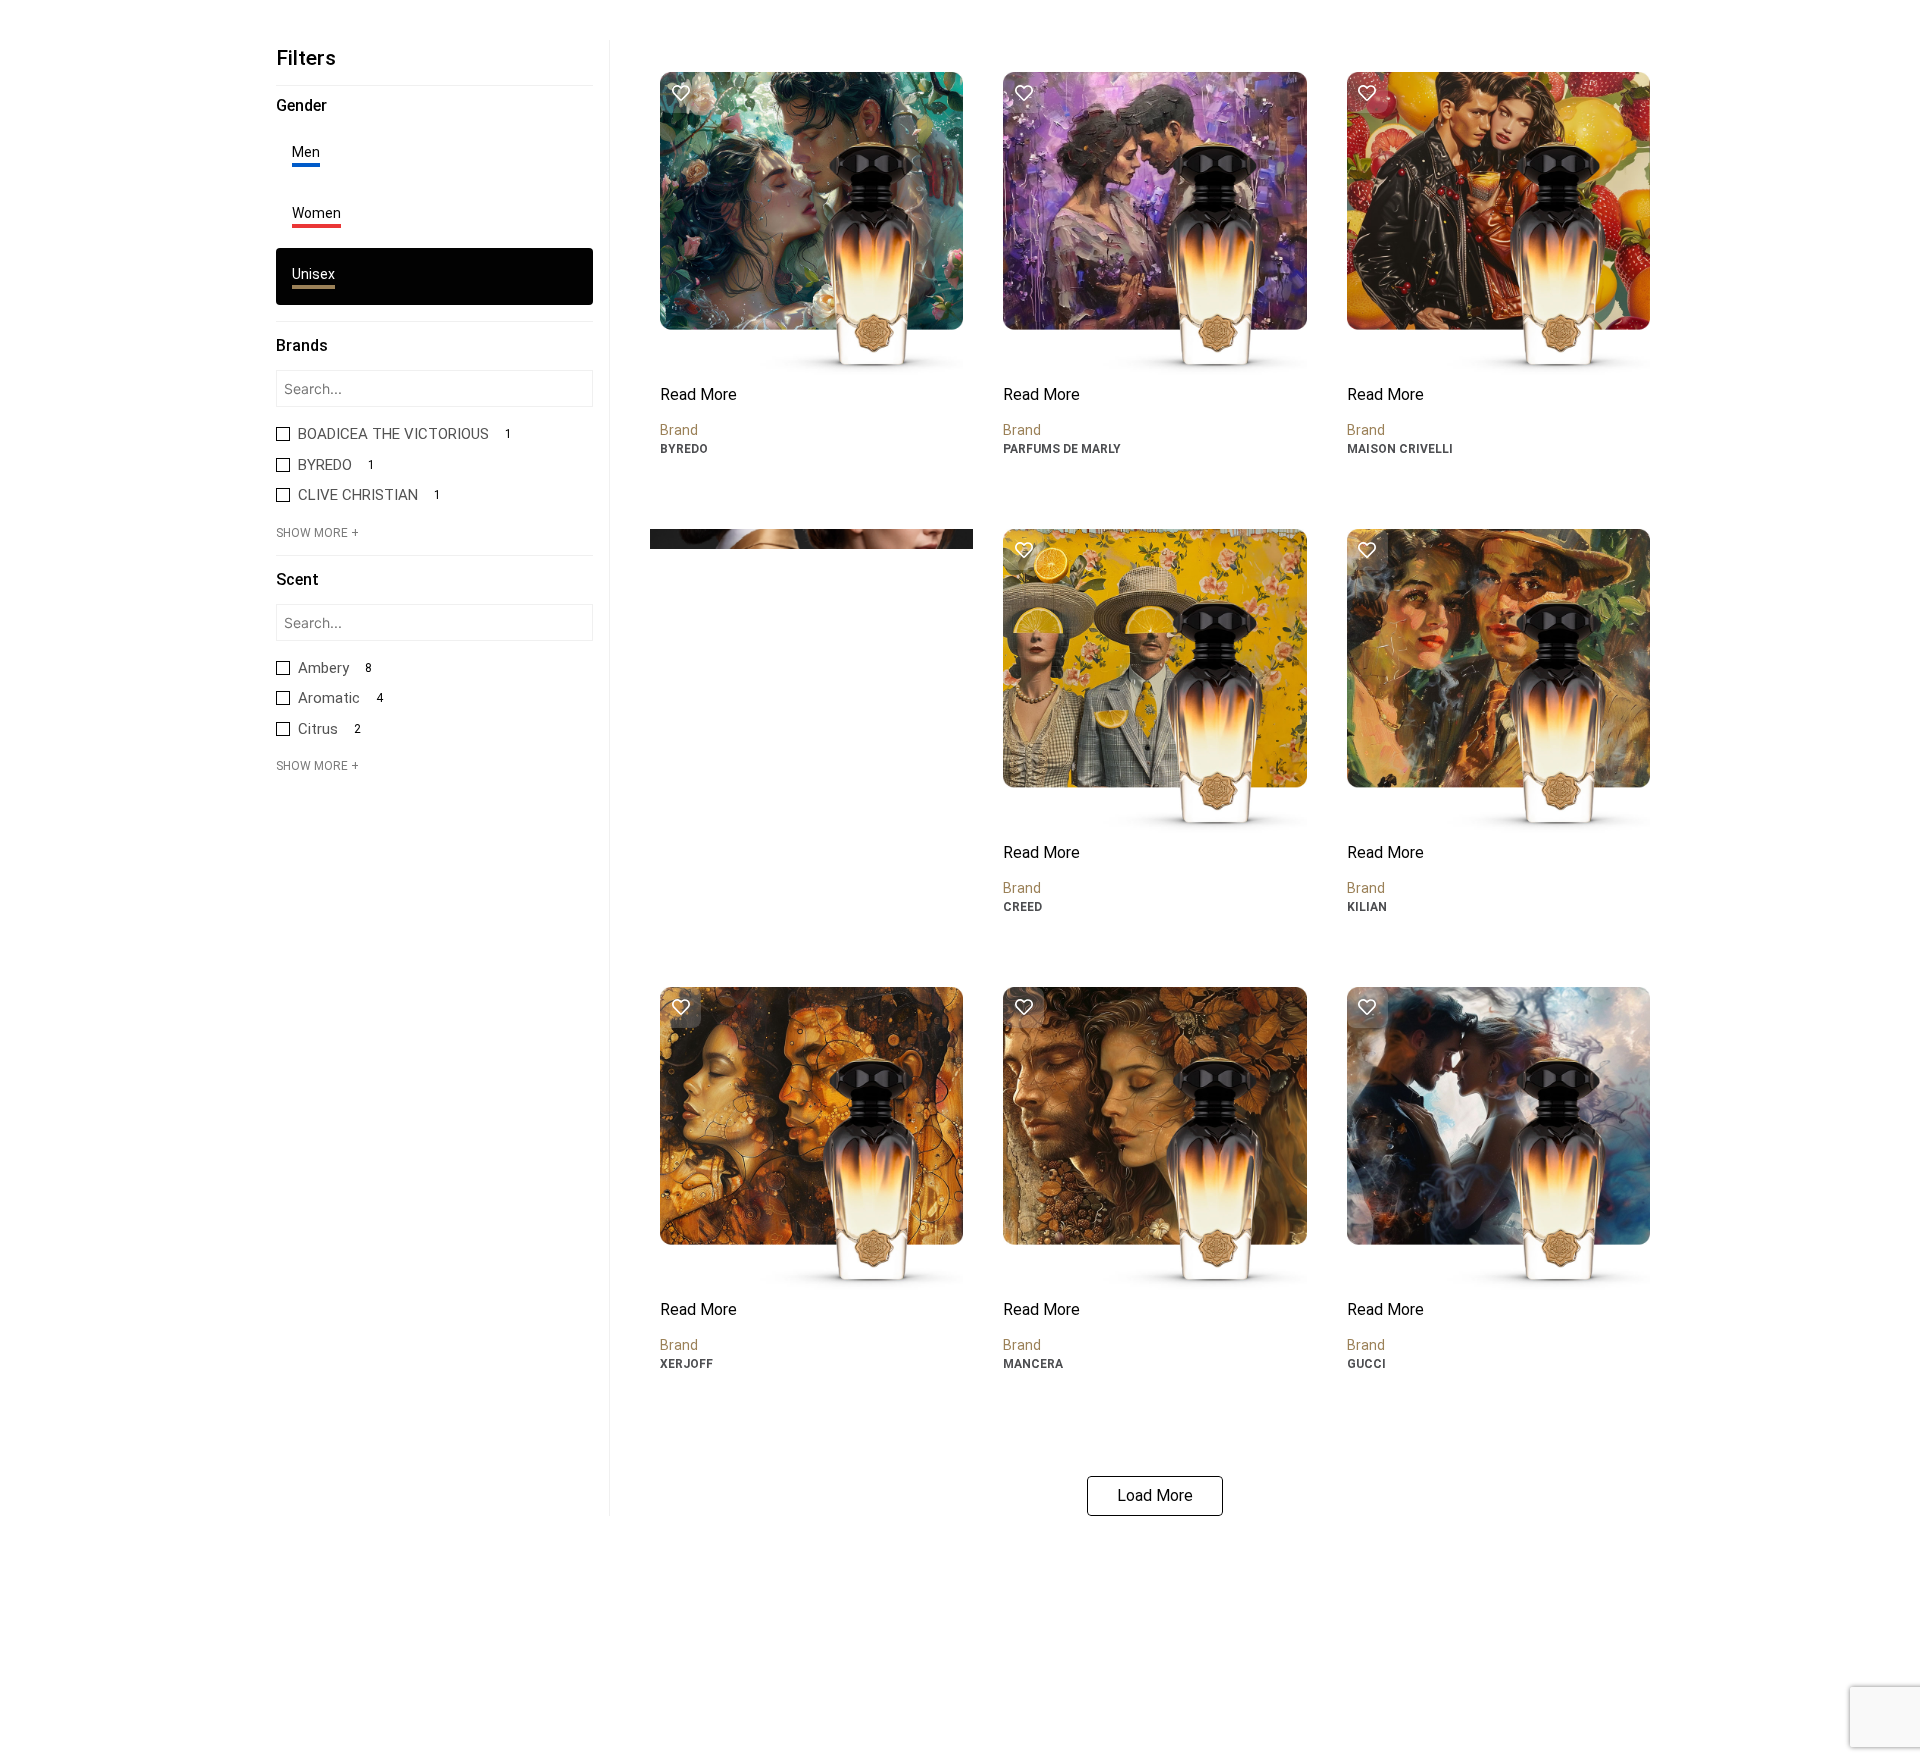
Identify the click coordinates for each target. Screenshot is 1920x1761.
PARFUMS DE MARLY (1062, 449)
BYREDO (684, 449)
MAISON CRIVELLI (1400, 449)
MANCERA (1033, 1364)
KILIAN (1367, 907)
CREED (1022, 907)
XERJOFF (686, 1364)
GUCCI (1366, 1364)
